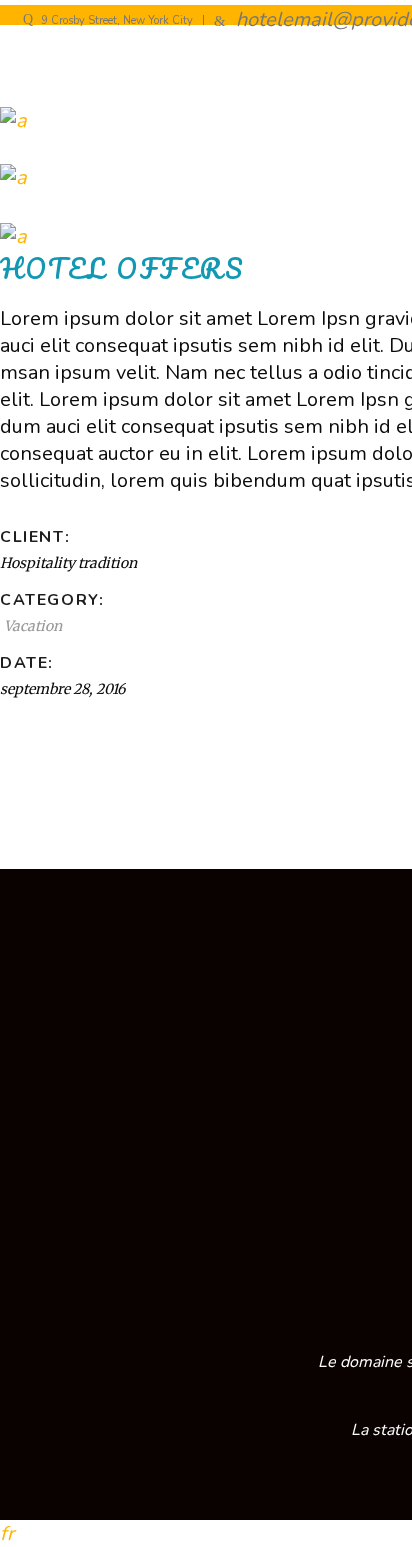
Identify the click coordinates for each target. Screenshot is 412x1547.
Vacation (33, 626)
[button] (206, 1533)
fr (7, 1533)
